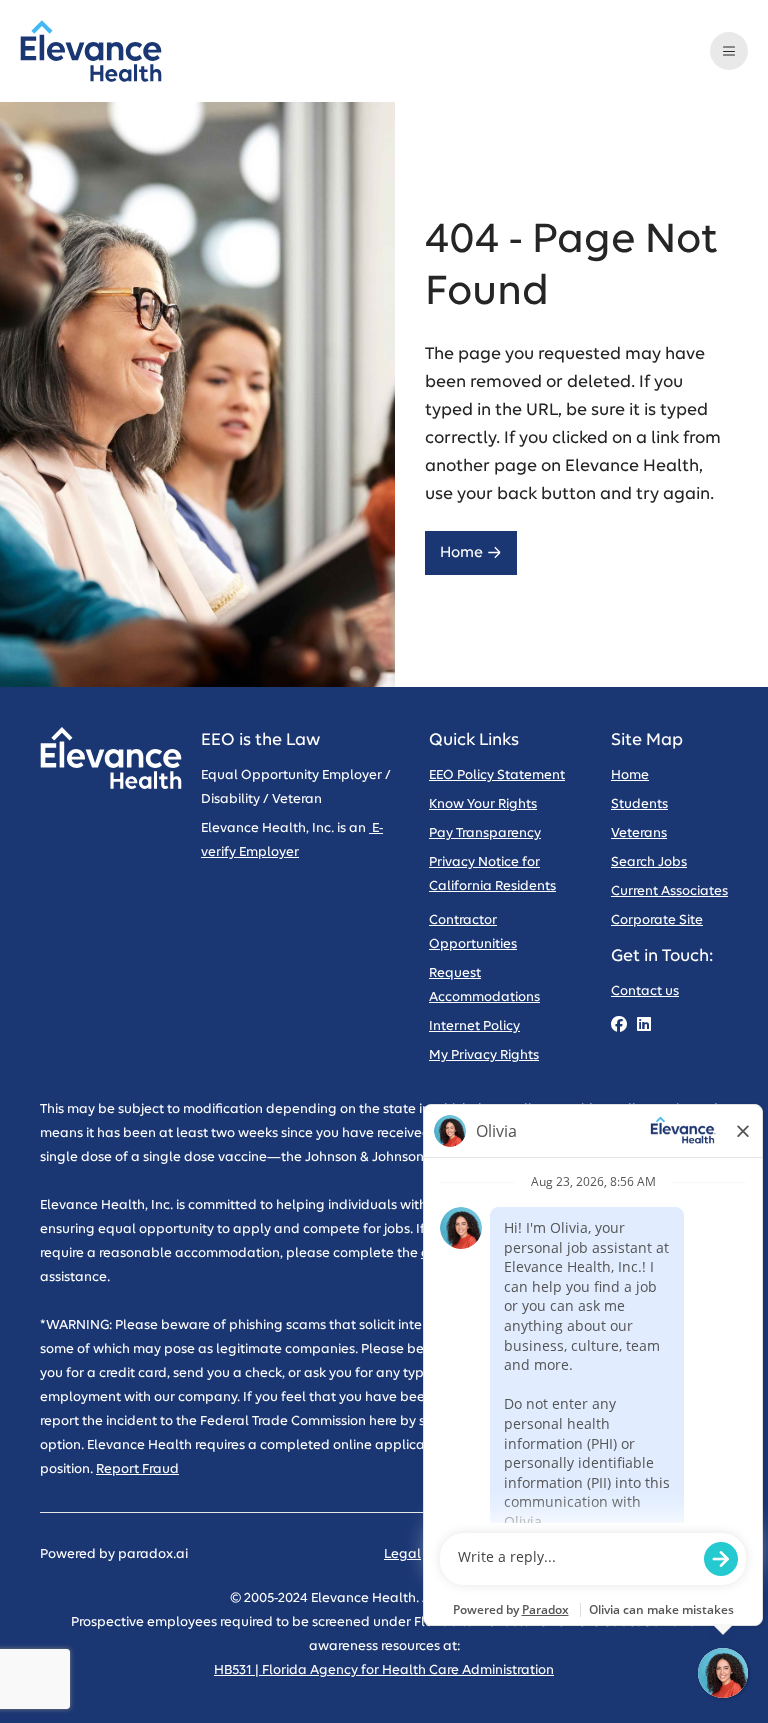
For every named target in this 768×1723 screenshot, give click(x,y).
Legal (402, 1554)
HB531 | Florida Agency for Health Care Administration (384, 1670)
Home (461, 552)
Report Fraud (137, 1469)
